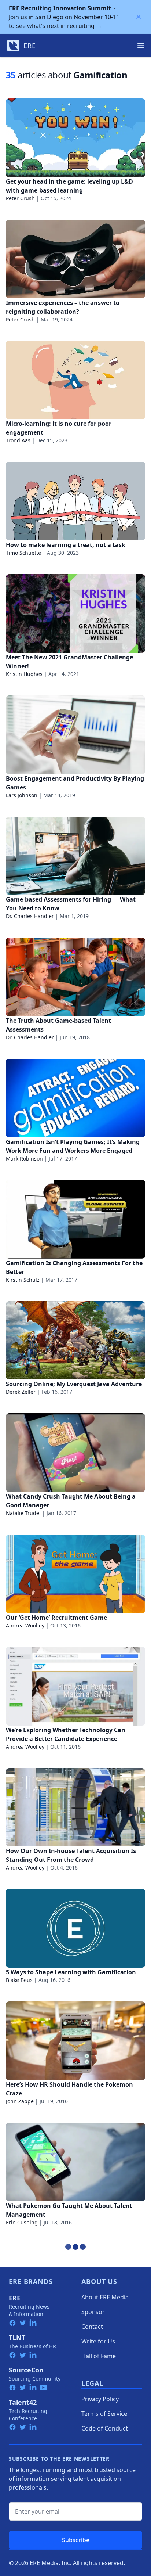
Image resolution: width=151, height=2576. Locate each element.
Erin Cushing (22, 2222)
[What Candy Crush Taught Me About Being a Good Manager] (75, 1453)
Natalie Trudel (23, 1513)
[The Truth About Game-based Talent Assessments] (75, 977)
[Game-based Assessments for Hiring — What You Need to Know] (75, 856)
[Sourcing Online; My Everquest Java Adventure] (75, 1341)
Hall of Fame (99, 2356)
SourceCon (26, 2370)
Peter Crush (20, 198)
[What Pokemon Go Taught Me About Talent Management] (75, 2162)
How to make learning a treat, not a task (66, 545)
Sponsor (93, 2312)
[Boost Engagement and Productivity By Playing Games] (75, 735)
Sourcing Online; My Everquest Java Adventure (74, 1384)
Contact (92, 2327)
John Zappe (20, 2101)
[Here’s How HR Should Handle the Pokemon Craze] (75, 2041)
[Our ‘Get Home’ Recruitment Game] (75, 1574)
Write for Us (98, 2341)
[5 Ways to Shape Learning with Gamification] (75, 1928)
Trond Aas (18, 440)
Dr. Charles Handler (30, 916)
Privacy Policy (100, 2399)
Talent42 (23, 2402)
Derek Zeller (21, 1392)
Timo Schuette (23, 553)
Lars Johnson (22, 795)
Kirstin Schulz (23, 1280)
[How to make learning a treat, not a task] (75, 501)
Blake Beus (19, 1980)
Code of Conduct (105, 2428)
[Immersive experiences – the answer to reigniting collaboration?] (75, 259)
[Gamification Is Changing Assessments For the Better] (75, 1219)
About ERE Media (105, 2297)
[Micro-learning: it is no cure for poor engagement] (75, 380)
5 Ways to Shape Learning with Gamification (71, 1972)
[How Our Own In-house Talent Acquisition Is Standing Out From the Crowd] (75, 1807)
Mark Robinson (24, 1159)
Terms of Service (104, 2414)
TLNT (17, 2338)
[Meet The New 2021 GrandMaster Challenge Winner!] (75, 614)
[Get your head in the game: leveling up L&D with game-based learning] (75, 138)
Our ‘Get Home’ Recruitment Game (56, 1618)
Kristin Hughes (24, 674)
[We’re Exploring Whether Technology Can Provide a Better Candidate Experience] (75, 1686)
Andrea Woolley (25, 1625)
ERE (15, 2298)
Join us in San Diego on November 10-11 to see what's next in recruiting (64, 17)
